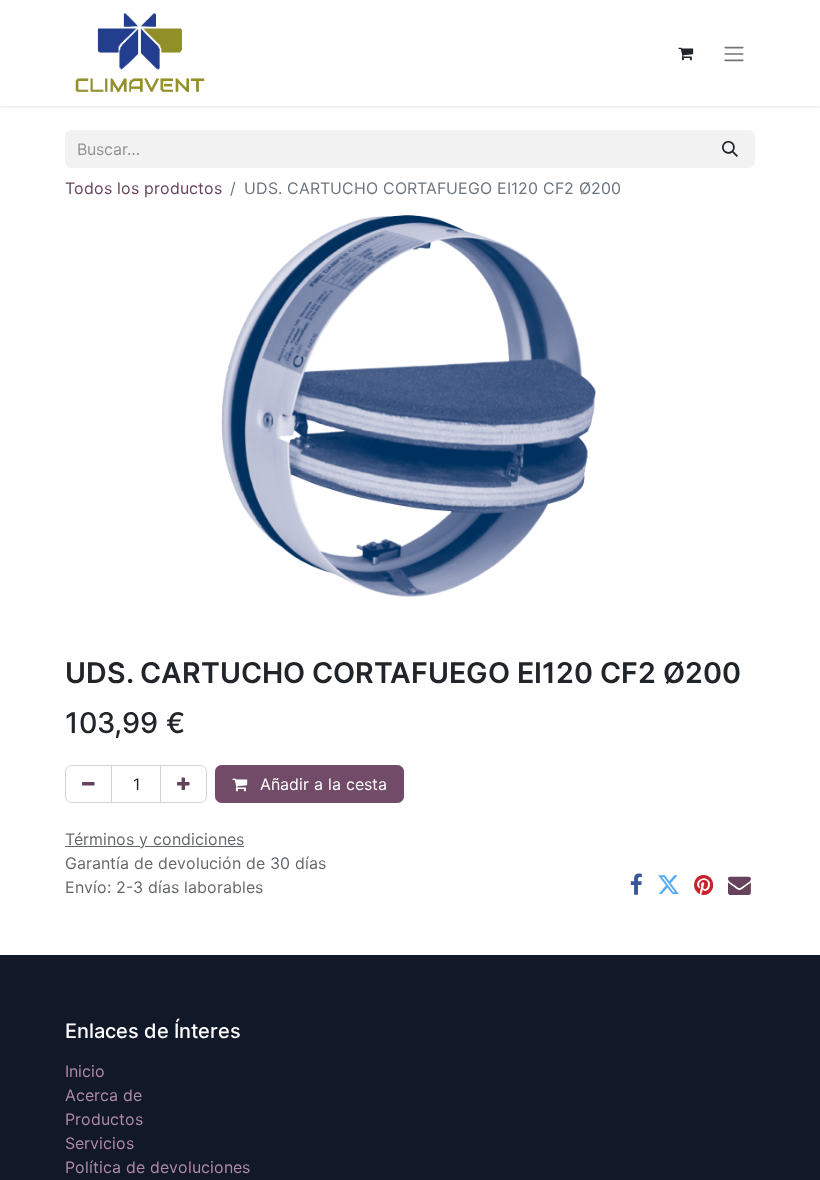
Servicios (99, 1143)
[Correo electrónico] (739, 885)
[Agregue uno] (183, 784)
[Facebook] (636, 885)
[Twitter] (668, 885)
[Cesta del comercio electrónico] (685, 53)
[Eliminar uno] (88, 784)
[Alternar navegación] (734, 53)
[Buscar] (730, 149)
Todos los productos (143, 188)
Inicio (85, 1071)
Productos (104, 1119)
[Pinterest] (704, 885)
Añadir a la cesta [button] (321, 784)
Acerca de (103, 1095)
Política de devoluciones (157, 1167)
